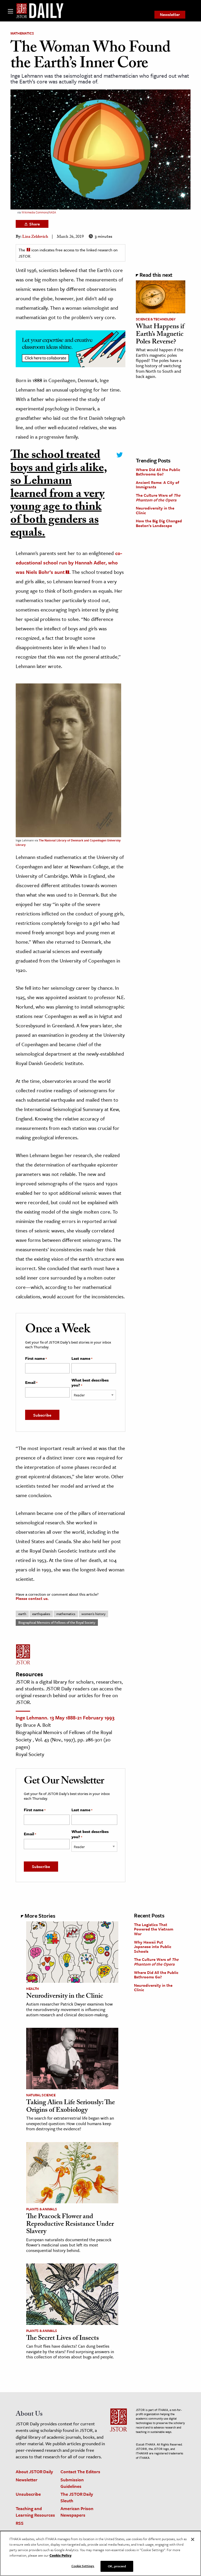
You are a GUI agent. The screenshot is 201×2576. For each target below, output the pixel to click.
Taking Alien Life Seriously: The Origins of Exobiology (71, 2107)
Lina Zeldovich (35, 237)
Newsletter (170, 14)
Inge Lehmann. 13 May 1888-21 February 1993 (65, 1717)
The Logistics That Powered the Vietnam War (154, 1929)
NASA (52, 212)
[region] (100, 2553)
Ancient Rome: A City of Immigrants (157, 485)
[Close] (193, 2539)
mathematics (66, 1614)
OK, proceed (117, 2566)
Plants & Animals (41, 2209)
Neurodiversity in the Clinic (155, 510)
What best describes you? (90, 1383)
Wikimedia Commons (35, 212)
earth (22, 1614)
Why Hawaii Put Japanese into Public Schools (153, 1947)
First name (36, 1358)
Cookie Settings (83, 2566)
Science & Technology (156, 319)
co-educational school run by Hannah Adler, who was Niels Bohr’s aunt (69, 562)
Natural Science (41, 2095)
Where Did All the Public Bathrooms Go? (158, 472)
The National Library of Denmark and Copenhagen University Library (68, 842)
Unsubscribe (28, 2494)
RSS (20, 2523)
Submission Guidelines (72, 2483)
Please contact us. (32, 1598)
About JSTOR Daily (34, 2472)
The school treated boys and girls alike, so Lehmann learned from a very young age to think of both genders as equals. (59, 495)
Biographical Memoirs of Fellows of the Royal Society (57, 1622)
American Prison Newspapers (77, 2512)
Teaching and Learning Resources (35, 2512)
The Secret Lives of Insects (63, 2339)
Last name (82, 1358)
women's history (93, 1614)
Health (33, 1989)
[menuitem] (170, 15)
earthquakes (41, 1614)
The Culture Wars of (158, 497)
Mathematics (22, 33)
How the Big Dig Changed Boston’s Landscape (159, 523)
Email (31, 1383)
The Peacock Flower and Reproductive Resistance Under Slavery (70, 2225)
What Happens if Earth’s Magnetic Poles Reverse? (160, 335)
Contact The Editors (80, 2472)
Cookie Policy (60, 2555)
